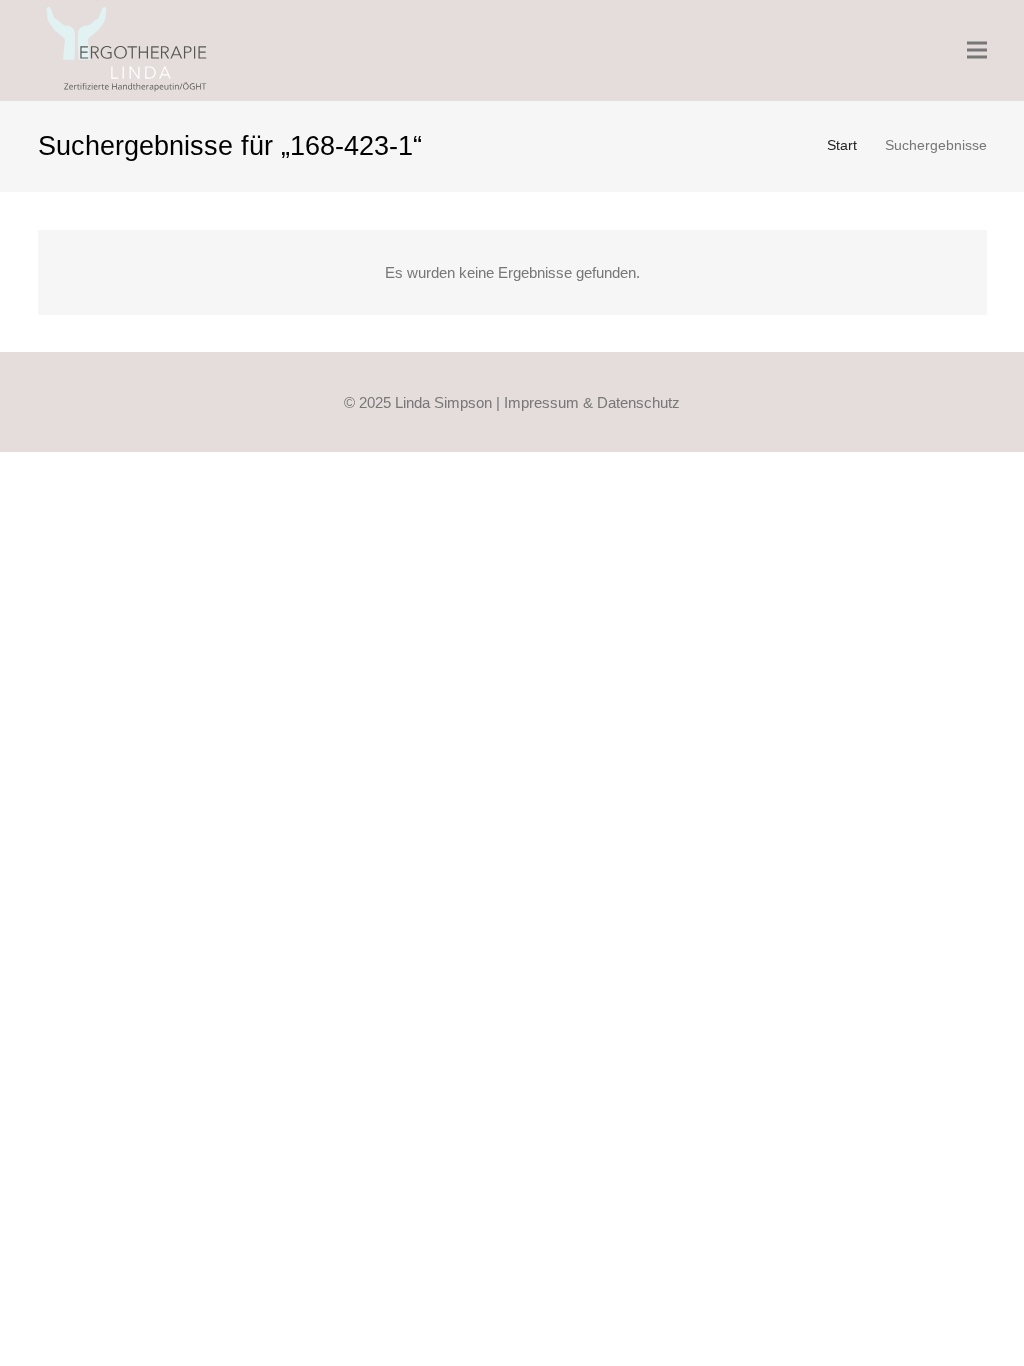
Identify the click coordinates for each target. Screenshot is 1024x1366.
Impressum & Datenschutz (592, 402)
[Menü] (977, 50)
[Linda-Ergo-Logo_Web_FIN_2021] (127, 50)
